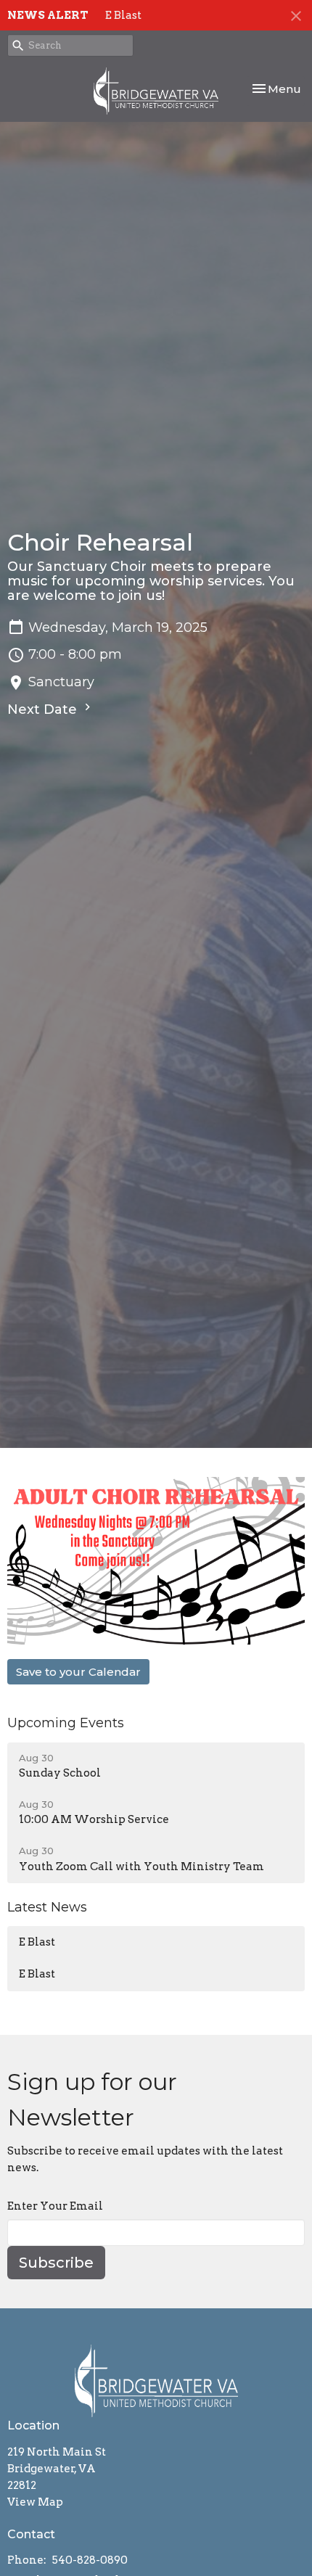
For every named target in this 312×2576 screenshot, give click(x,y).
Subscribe (56, 2263)
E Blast (123, 15)
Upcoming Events (66, 1723)
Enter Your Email (55, 2206)
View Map (35, 2502)
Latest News (47, 1907)
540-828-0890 (90, 2560)
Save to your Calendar (78, 1672)
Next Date (44, 709)
